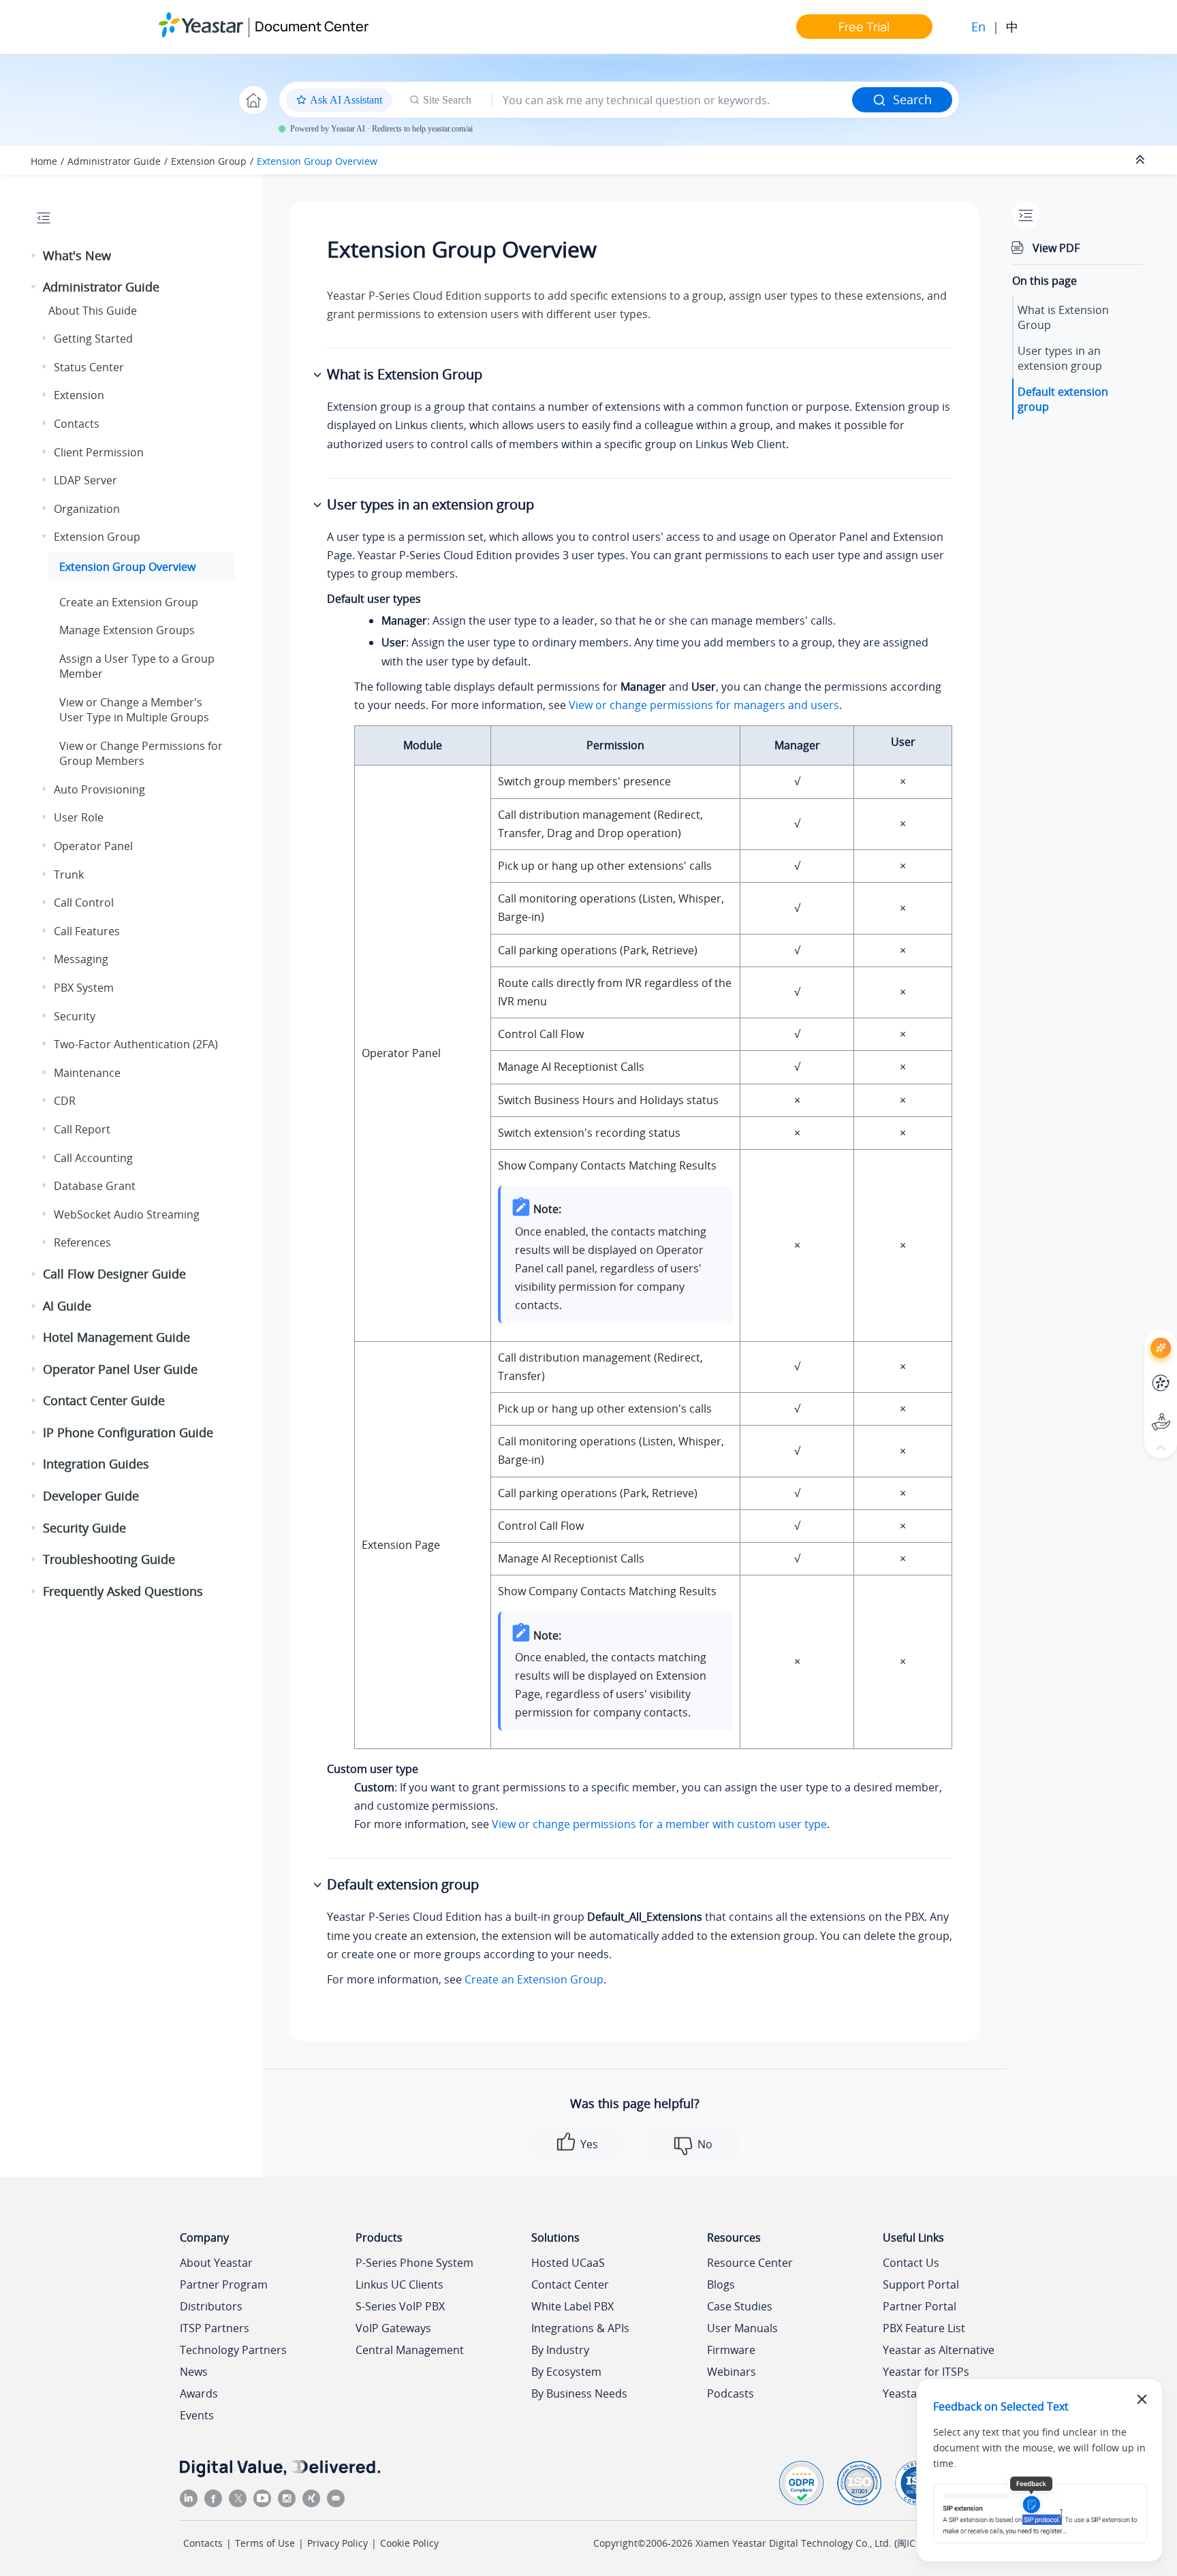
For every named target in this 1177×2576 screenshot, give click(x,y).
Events (197, 2415)
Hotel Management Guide (116, 1337)
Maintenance (87, 1073)
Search (912, 99)
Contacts (77, 424)
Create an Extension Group (129, 602)
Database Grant (95, 1186)
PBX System (84, 988)
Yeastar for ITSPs (926, 2372)
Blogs (721, 2284)
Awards (199, 2393)
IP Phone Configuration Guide (128, 1432)
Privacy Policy (338, 2543)
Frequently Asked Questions (123, 1591)
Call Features (87, 931)
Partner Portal (920, 2306)
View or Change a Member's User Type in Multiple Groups (134, 710)
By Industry (560, 2350)
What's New (77, 255)
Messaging (81, 959)
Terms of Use (265, 2543)
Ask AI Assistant (1136, 1335)
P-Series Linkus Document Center (1136, 1373)
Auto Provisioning (99, 789)
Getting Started (93, 339)
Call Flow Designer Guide (114, 1274)
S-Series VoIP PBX (400, 2306)
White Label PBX (572, 2306)
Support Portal (1136, 1410)
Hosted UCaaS (568, 2263)
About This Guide (93, 311)
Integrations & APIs (580, 2328)
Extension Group (209, 161)
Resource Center (750, 2263)
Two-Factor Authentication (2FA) (136, 1044)
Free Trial (864, 27)
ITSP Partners (215, 2328)
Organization (87, 509)
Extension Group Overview (317, 161)
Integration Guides (96, 1464)
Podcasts (731, 2393)
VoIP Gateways (393, 2328)
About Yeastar (216, 2263)
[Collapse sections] (1142, 160)
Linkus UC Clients (399, 2284)
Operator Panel (93, 846)
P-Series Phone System (414, 2263)
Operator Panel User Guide (120, 1369)
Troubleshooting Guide (109, 1559)
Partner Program (224, 2284)
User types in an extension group (1060, 358)
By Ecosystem (566, 2372)
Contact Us (911, 2263)
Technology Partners (233, 2350)
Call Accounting (93, 1158)
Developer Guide (91, 1496)
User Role (79, 817)
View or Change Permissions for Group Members (141, 753)
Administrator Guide (114, 161)
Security (75, 1016)
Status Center (89, 367)
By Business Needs (579, 2393)
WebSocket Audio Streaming (127, 1214)
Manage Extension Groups (127, 630)
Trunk (69, 875)
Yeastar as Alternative (939, 2350)
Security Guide (84, 1528)
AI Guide (67, 1306)
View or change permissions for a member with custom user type (659, 1824)
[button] (35, 256)
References (82, 1242)
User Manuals (742, 2328)
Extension (79, 395)
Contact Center (570, 2284)
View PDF (1056, 248)
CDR (65, 1101)
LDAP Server (85, 480)
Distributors (211, 2306)
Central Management (410, 2350)
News (194, 2372)
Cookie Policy (409, 2543)
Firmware (731, 2350)
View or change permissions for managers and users (704, 705)
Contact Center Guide (104, 1400)
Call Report (82, 1129)
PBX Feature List (924, 2328)
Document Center (312, 26)
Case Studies (740, 2306)
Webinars (732, 2372)
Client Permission (99, 452)
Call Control (84, 902)
